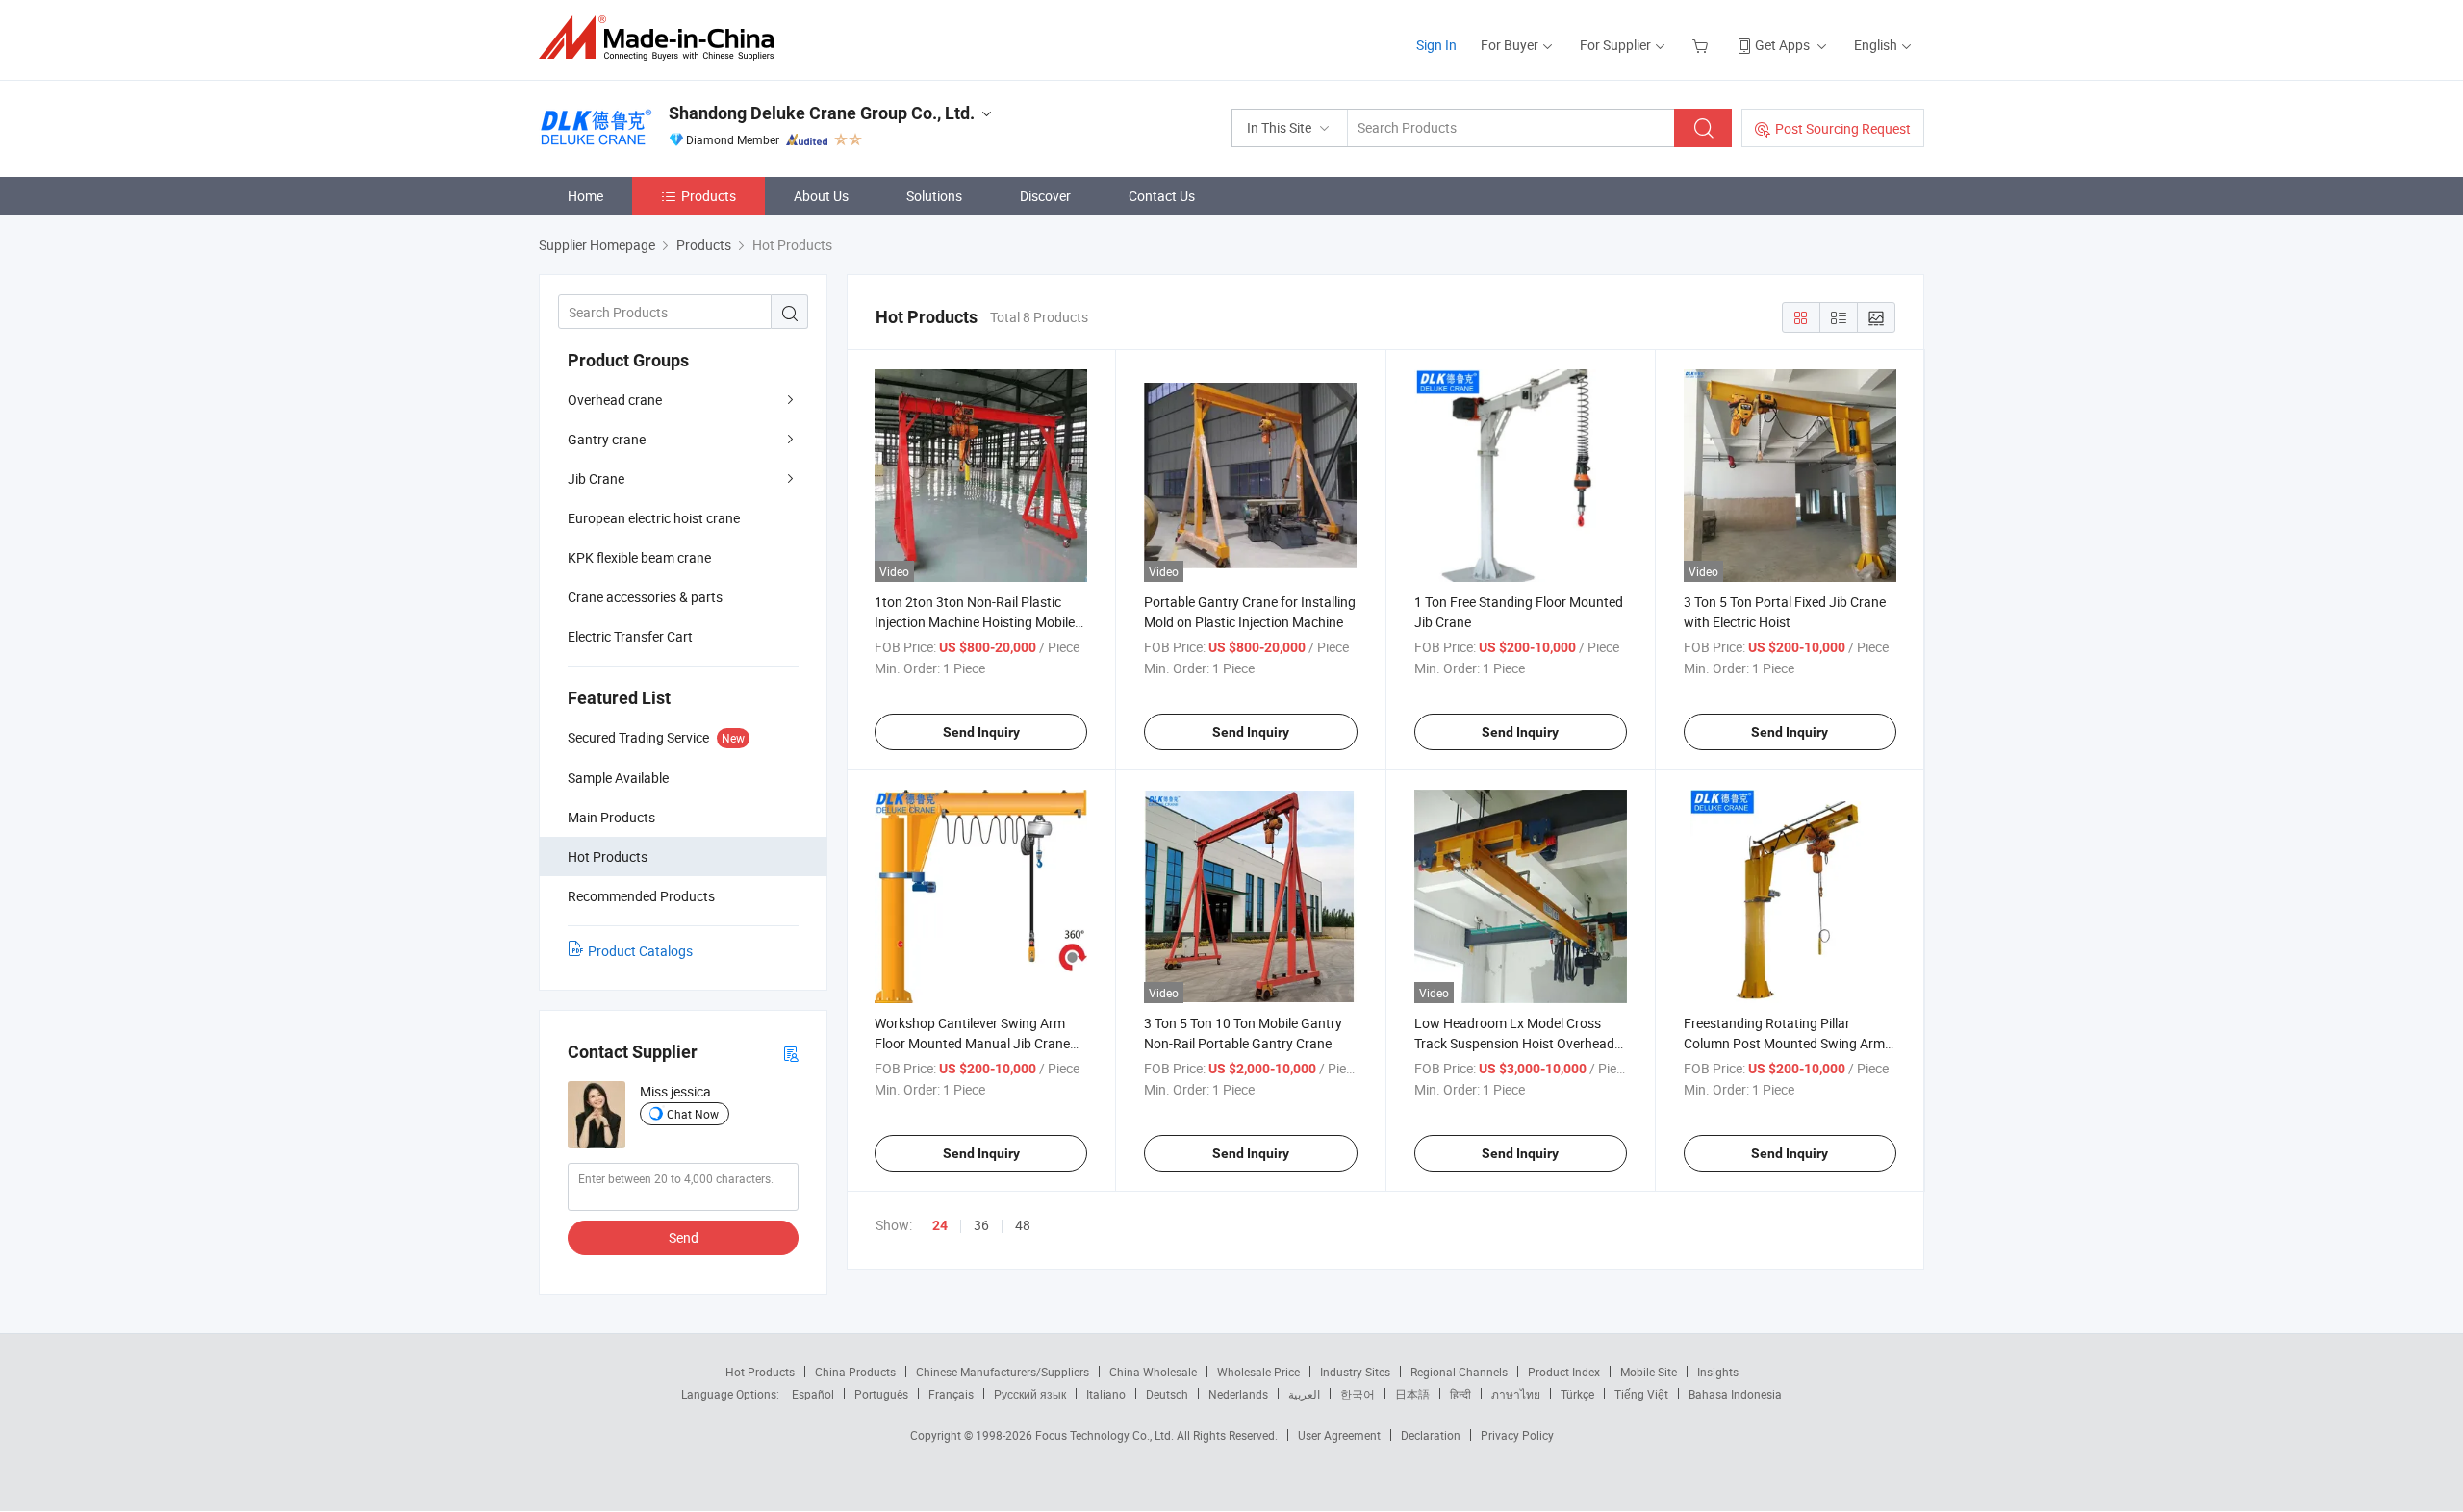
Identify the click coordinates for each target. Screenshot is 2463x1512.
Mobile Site (1649, 1372)
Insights (1718, 1372)
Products (709, 196)
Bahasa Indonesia (1735, 1394)
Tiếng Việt (1641, 1394)
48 (1023, 1225)
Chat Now (693, 1114)
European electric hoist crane (654, 518)
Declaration (1431, 1435)
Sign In (1436, 45)
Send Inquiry (981, 732)
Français (951, 1394)
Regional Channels (1459, 1372)
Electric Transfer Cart (630, 636)
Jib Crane (596, 479)
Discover (1045, 196)
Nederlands (1238, 1394)
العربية (1304, 1394)
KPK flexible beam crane (639, 557)
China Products (855, 1372)
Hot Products (760, 1372)
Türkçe (1577, 1394)
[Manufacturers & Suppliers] (662, 38)
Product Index (1564, 1372)
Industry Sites (1355, 1372)
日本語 (1412, 1394)
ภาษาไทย (1516, 1394)
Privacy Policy (1517, 1435)
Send (684, 1237)
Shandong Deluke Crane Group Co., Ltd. (822, 113)
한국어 (1358, 1394)
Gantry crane (607, 439)
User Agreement (1339, 1435)
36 (981, 1225)
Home (585, 196)
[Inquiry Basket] (1702, 45)
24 (940, 1225)
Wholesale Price (1258, 1372)
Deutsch (1167, 1394)
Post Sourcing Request (1843, 128)
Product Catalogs (640, 951)
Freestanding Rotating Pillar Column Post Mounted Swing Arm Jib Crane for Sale (1784, 1043)
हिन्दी (1460, 1394)
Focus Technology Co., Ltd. (1106, 1435)
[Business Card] (791, 1053)
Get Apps (1782, 45)
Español (813, 1394)
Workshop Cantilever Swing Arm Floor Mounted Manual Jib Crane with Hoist (972, 1043)
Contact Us (1162, 196)
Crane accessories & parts (645, 597)
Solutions (934, 196)
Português (881, 1394)
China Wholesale (1153, 1372)
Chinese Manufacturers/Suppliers (1003, 1372)
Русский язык (1030, 1394)
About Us (821, 196)
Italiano (1106, 1394)
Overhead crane (615, 400)
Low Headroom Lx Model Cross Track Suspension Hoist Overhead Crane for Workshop (1514, 1043)
